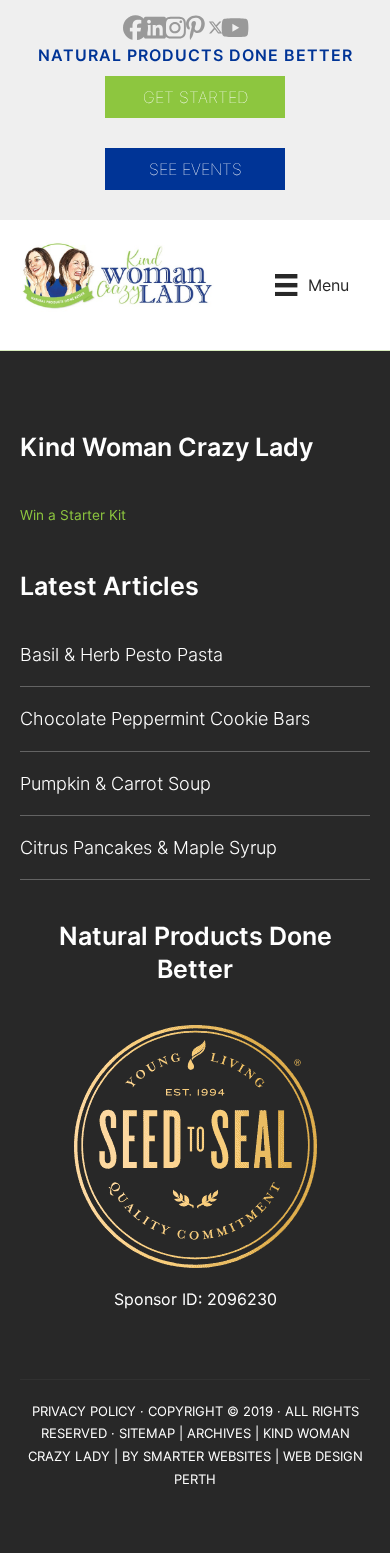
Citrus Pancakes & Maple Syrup (148, 847)
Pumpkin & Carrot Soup (115, 783)
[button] (135, 27)
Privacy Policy (84, 1411)
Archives (219, 1433)
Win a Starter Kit (73, 515)
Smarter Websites (207, 1456)
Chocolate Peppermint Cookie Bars (165, 718)
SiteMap (147, 1433)
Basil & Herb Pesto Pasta (121, 654)
